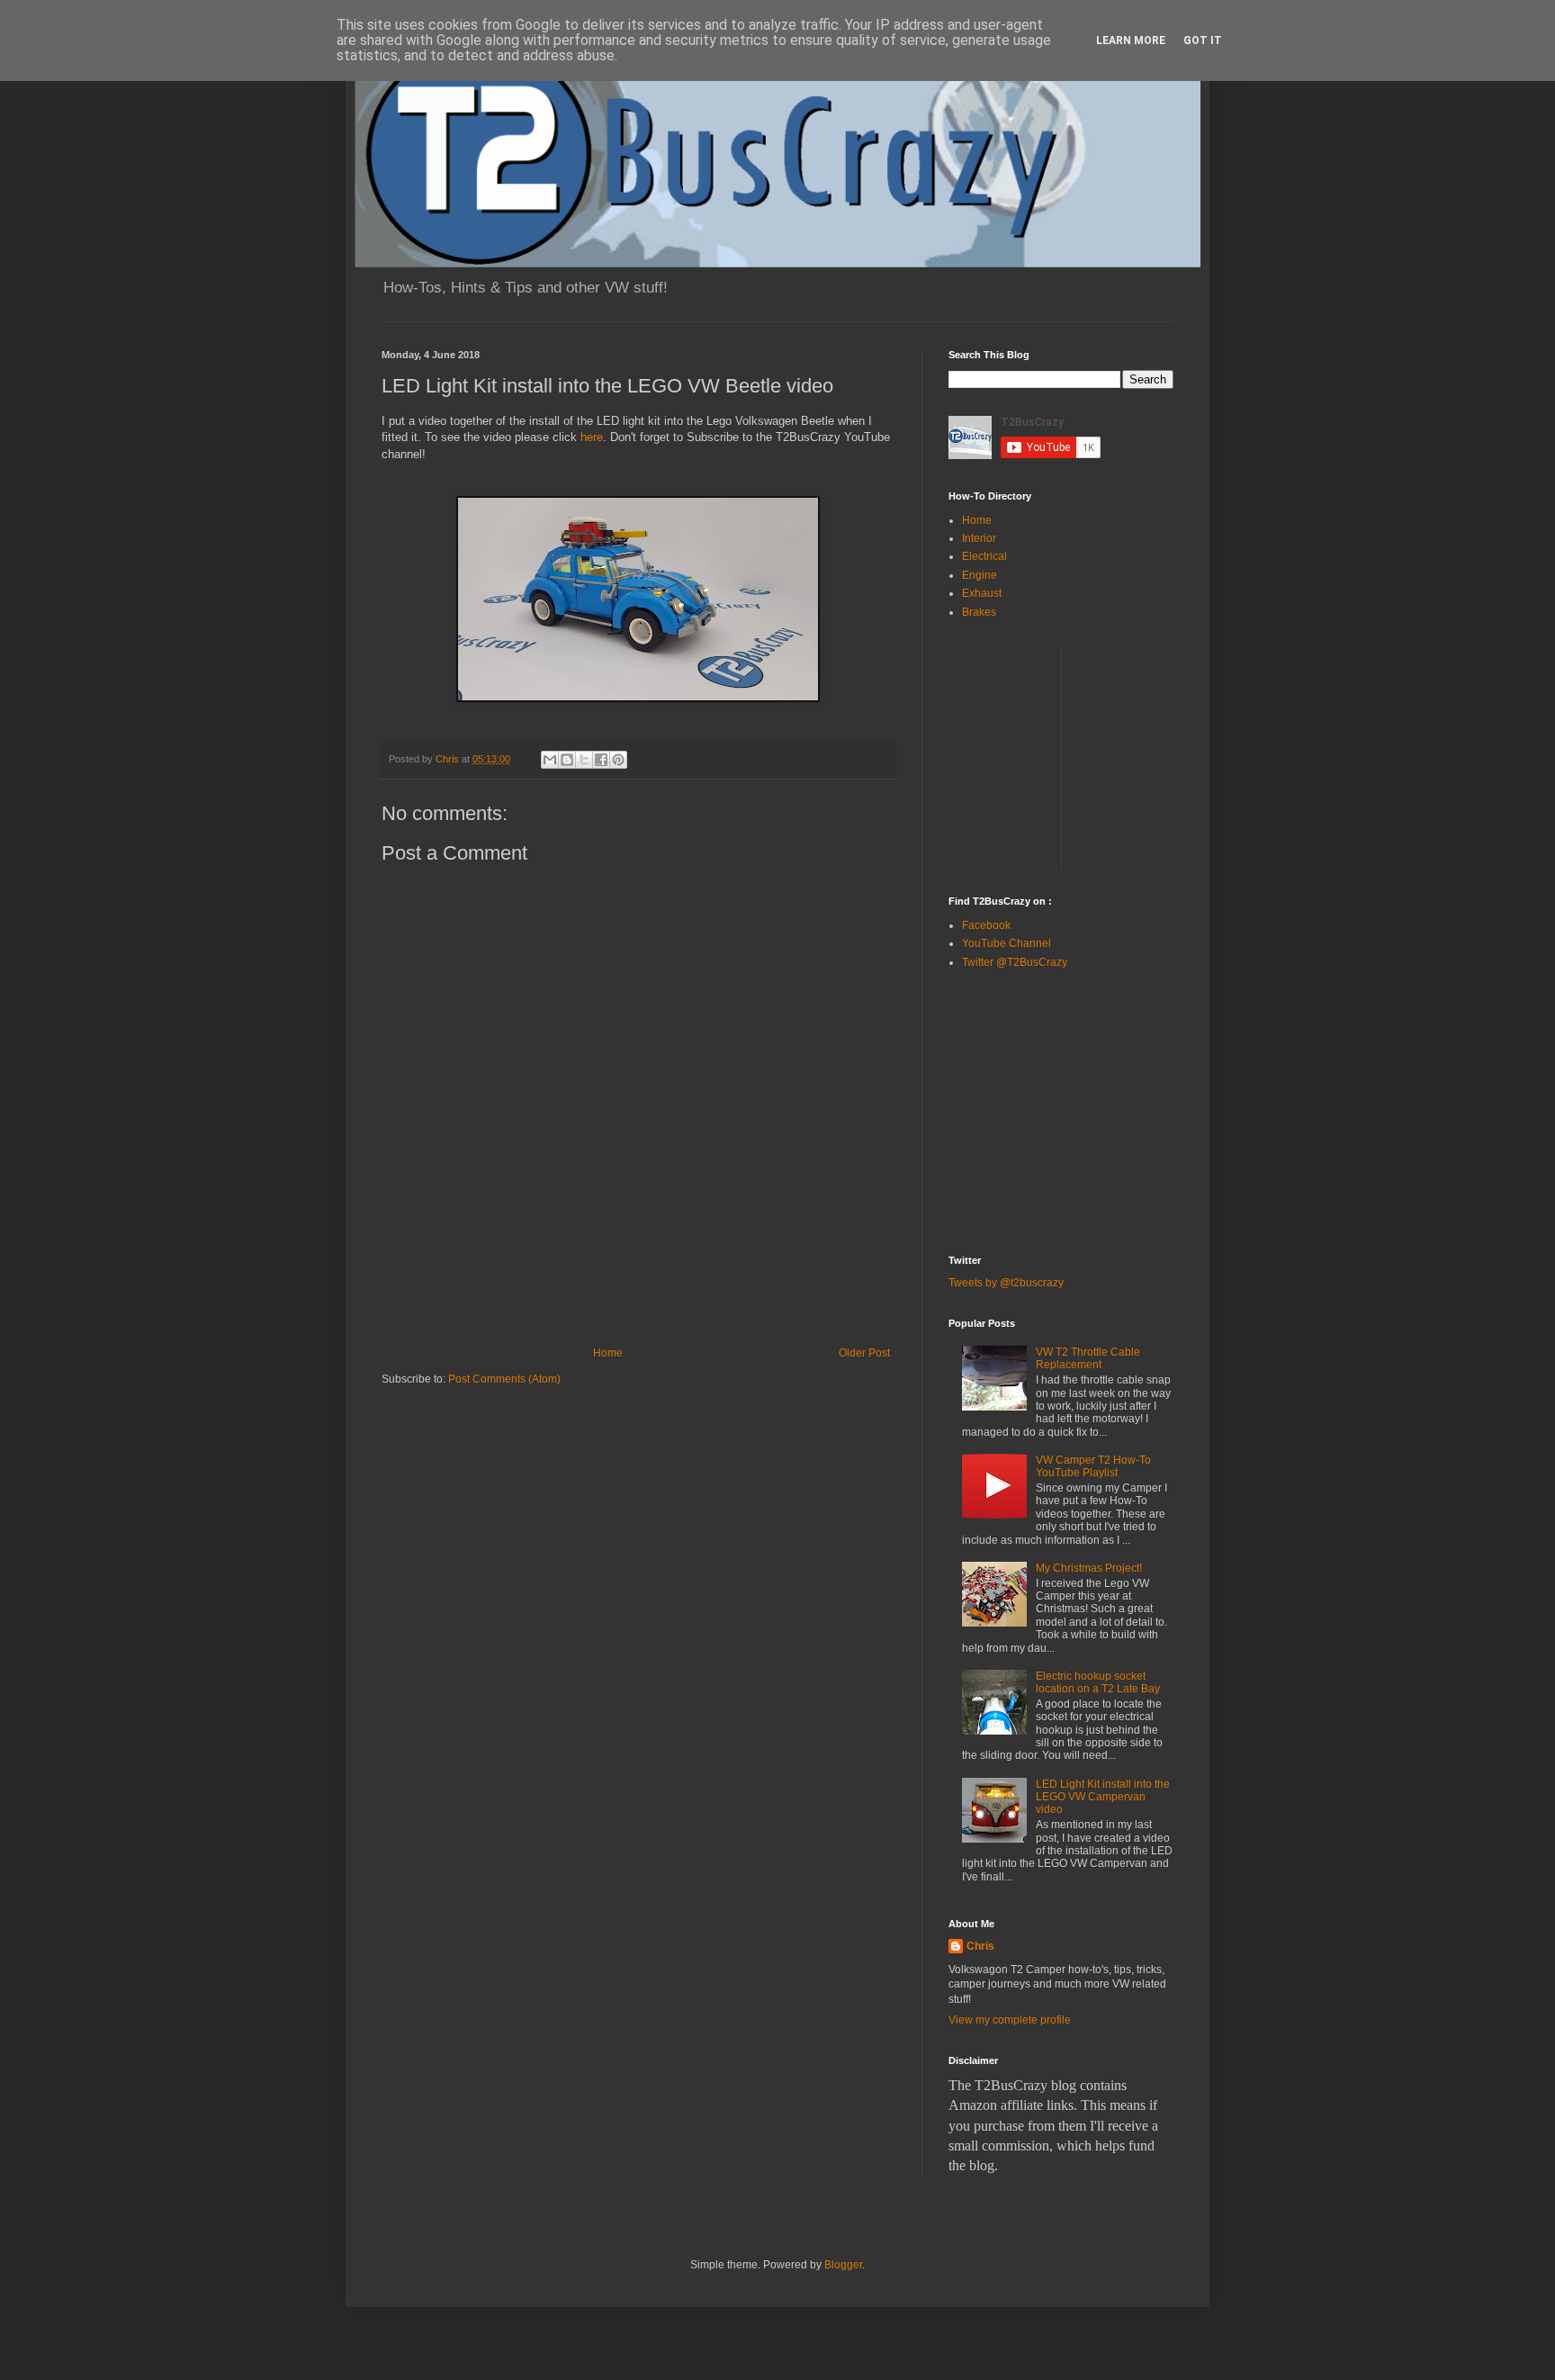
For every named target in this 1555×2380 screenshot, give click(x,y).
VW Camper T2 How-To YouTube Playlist (1093, 1466)
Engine (980, 575)
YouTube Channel (1007, 943)
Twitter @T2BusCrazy (1015, 962)
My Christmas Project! (1089, 1568)
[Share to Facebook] (601, 760)
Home (608, 1353)
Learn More (1131, 41)
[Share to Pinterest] (618, 760)
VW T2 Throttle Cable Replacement (1088, 1358)
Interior (979, 538)
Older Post (864, 1353)
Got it (1203, 41)
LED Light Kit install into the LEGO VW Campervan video (1103, 1797)
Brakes (979, 612)
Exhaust (982, 593)
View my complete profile (1010, 2020)
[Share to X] (584, 760)
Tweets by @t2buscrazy (1006, 1283)
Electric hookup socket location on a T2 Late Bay (1098, 1682)
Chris (980, 1946)
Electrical (984, 556)
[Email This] (550, 760)
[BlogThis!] (567, 760)
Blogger (843, 2265)
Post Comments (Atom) (504, 1379)
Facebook (986, 925)
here (592, 437)
